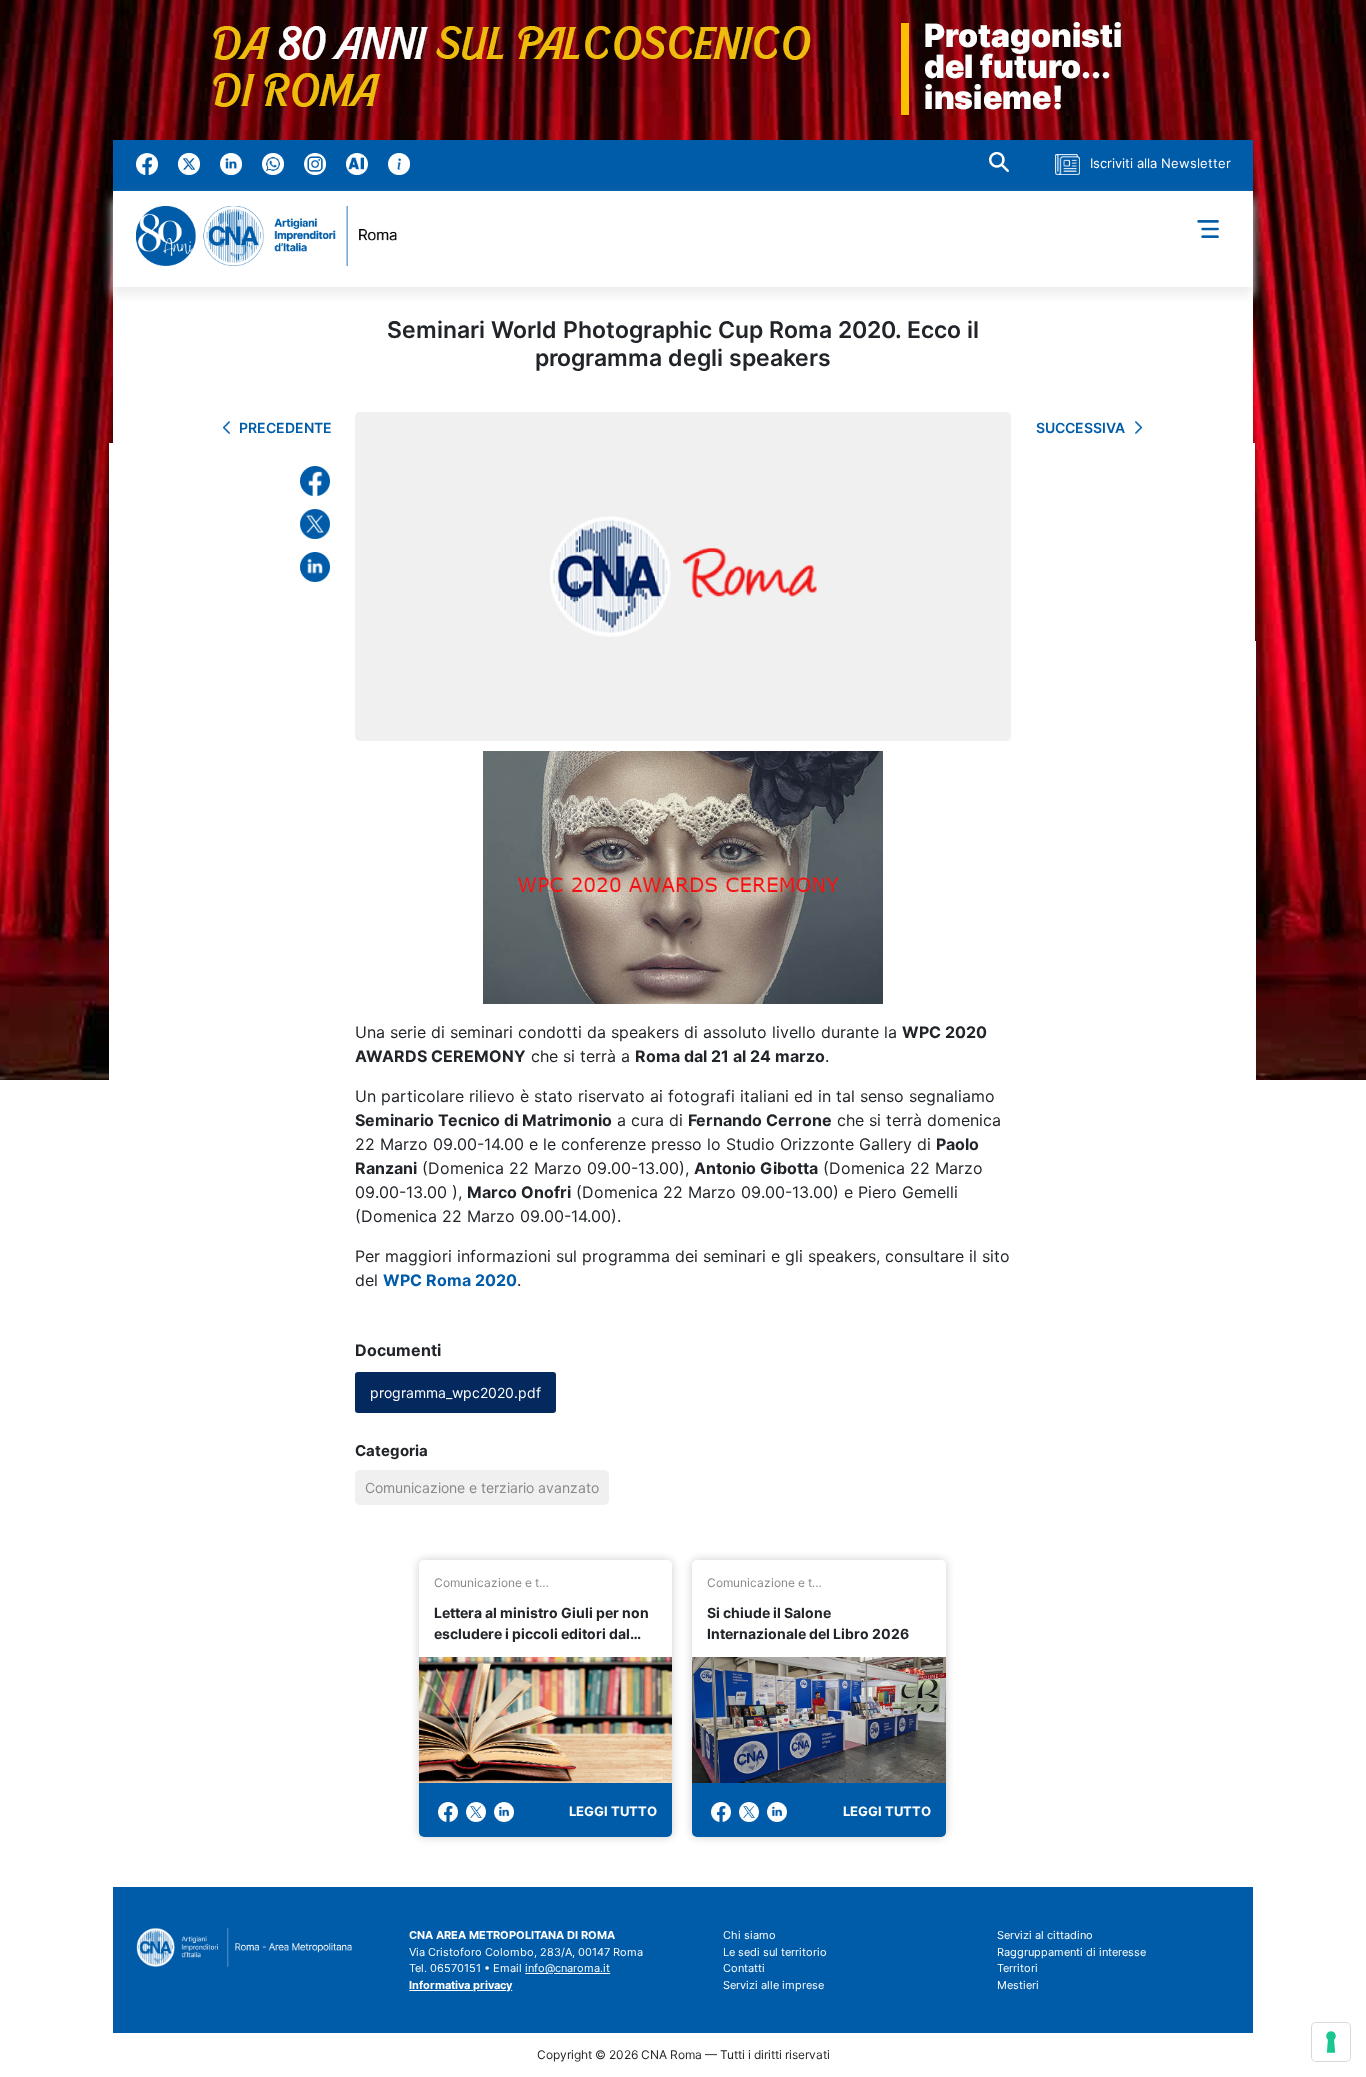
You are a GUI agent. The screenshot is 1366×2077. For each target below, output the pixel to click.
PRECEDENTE (285, 427)
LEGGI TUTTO (613, 1811)
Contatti (744, 1968)
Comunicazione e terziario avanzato (482, 1487)
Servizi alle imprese (773, 1985)
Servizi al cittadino (1045, 1935)
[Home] (275, 236)
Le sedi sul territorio (775, 1952)
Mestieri (1018, 1985)
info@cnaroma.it (567, 1968)
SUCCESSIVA (1080, 427)
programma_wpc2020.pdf (455, 1392)
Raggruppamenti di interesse (1071, 1952)
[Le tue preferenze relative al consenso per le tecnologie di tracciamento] (1331, 2042)
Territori (1017, 1968)
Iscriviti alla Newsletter (1160, 163)
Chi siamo (749, 1935)
